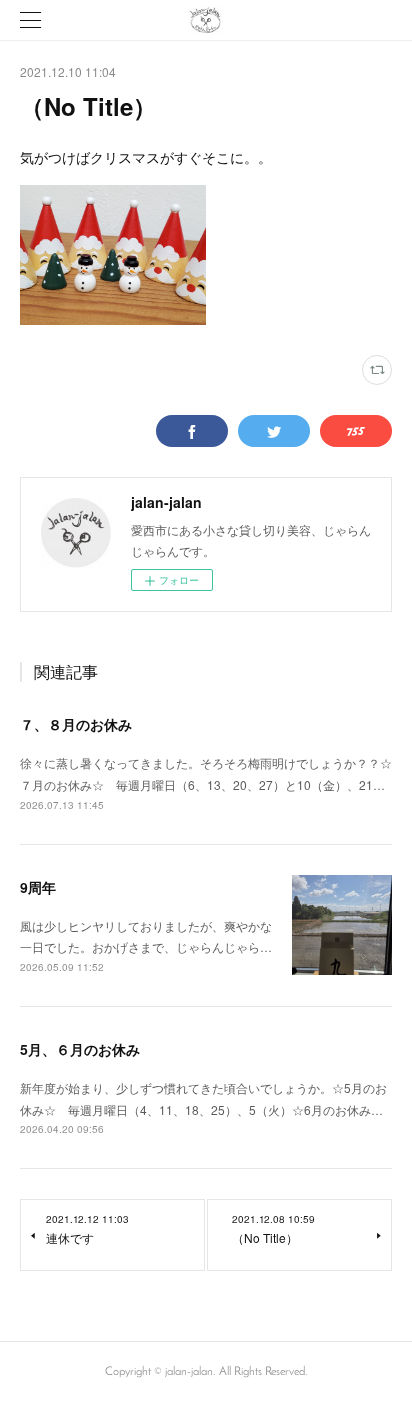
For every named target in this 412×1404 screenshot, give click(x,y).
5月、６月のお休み (80, 1049)
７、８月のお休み (76, 724)
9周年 (38, 887)
